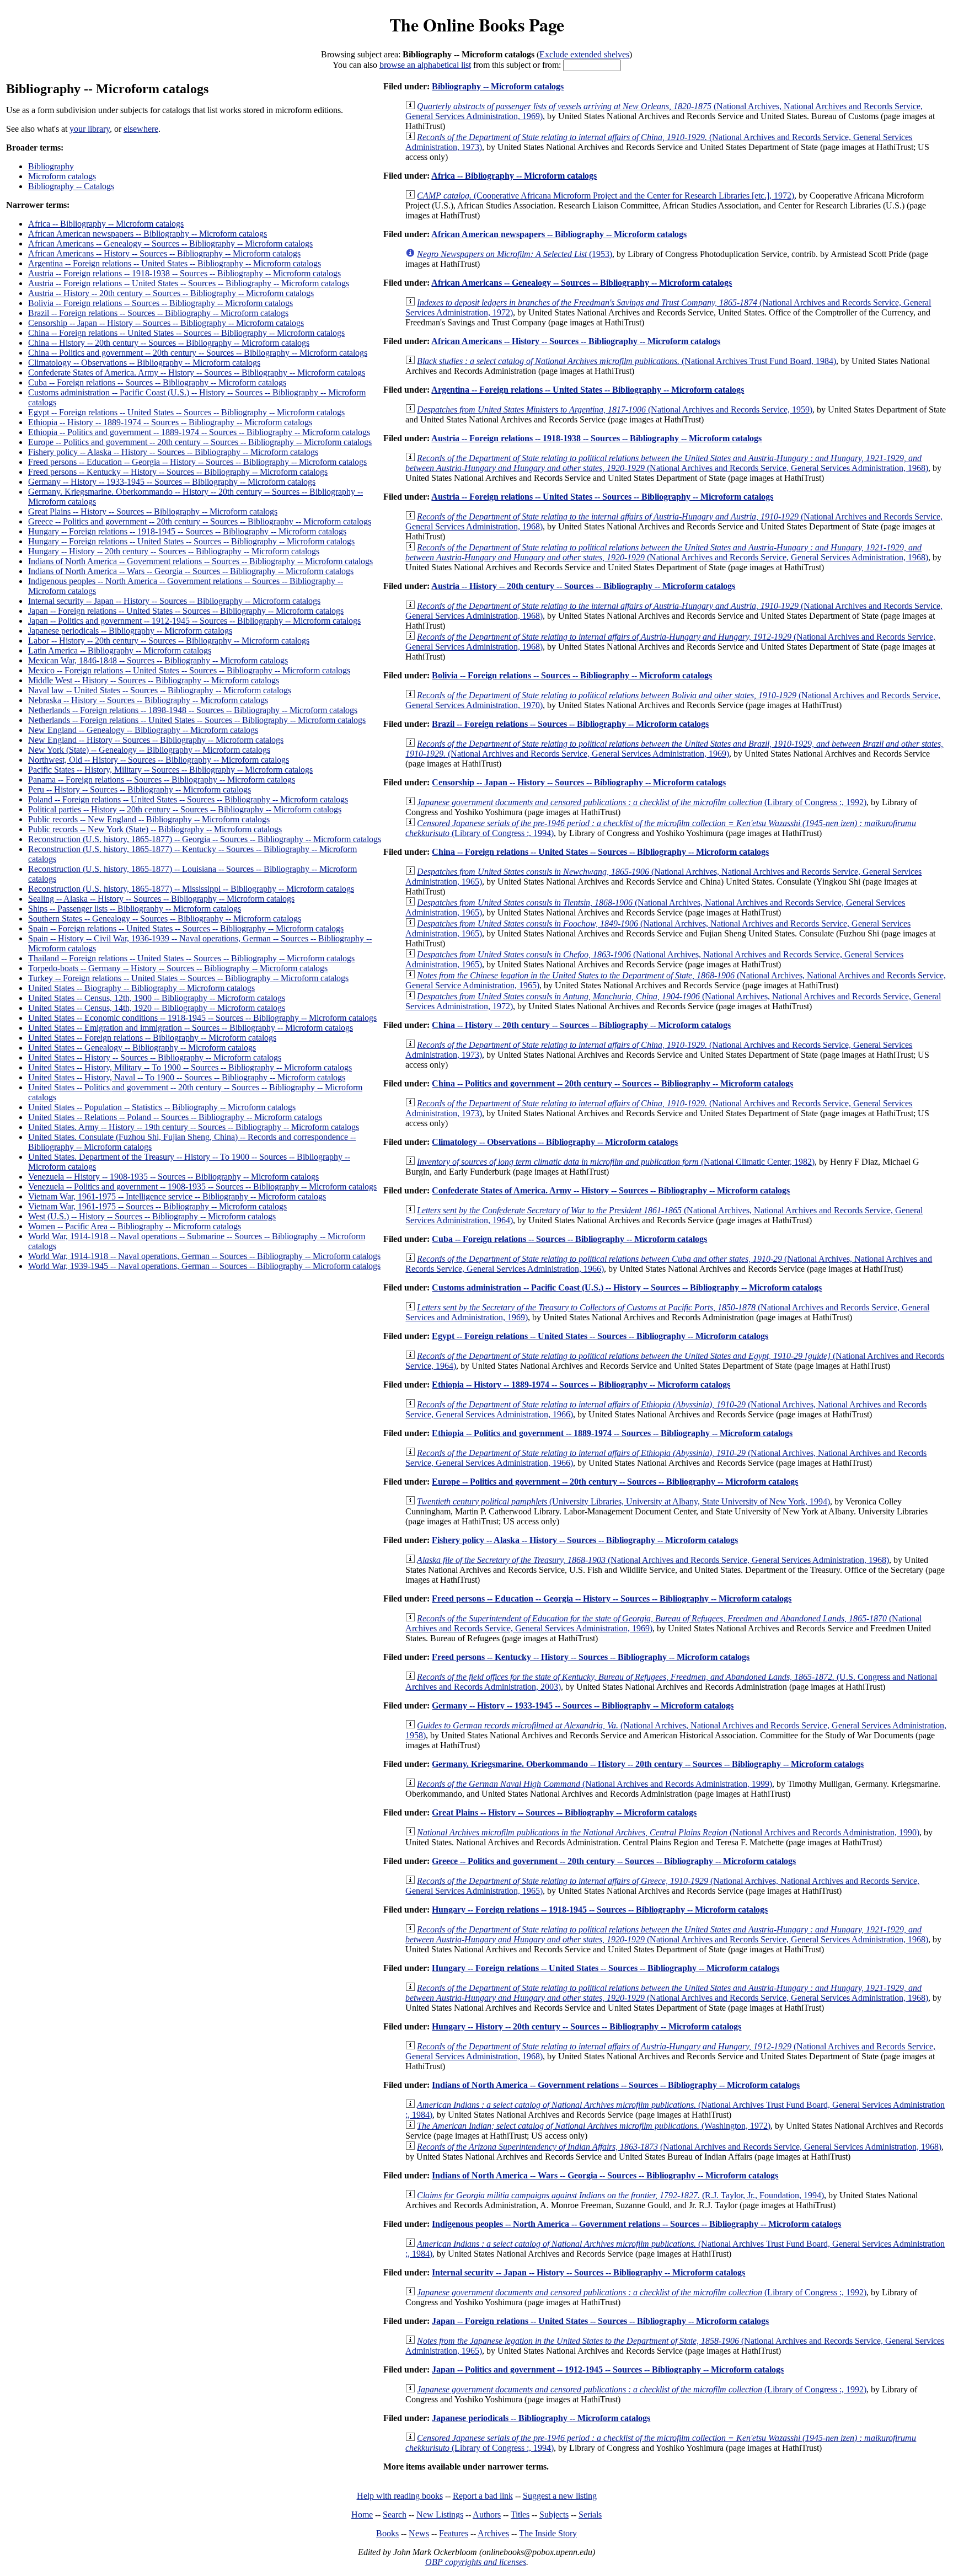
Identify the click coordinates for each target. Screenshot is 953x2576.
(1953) (515, 254)
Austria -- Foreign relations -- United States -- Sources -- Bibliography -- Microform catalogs (189, 283)
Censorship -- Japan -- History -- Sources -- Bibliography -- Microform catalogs (166, 323)
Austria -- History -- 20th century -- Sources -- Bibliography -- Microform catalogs (171, 293)
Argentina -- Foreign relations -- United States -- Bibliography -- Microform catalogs (175, 263)
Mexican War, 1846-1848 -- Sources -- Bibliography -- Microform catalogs (158, 660)
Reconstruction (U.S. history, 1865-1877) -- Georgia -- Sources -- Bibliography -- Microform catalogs (205, 839)
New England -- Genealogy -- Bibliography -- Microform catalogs (143, 730)
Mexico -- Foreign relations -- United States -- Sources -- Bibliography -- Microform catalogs (189, 670)
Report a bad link (483, 2496)
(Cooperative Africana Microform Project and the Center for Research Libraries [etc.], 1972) (606, 196)
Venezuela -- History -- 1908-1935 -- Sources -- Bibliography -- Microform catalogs (173, 1177)
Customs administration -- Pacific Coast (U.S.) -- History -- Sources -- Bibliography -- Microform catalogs (627, 1287)
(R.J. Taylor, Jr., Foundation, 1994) (620, 2195)
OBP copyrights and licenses (476, 2562)
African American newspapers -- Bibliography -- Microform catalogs (148, 234)
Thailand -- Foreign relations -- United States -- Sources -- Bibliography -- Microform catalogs (191, 958)
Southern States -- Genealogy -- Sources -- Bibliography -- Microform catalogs (165, 919)
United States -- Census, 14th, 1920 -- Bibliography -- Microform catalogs (157, 1008)
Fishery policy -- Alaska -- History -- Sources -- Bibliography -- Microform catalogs (173, 452)
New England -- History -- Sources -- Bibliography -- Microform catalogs (156, 740)
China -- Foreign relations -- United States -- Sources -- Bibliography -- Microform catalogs (186, 333)
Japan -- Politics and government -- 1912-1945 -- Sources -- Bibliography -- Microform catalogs (194, 621)
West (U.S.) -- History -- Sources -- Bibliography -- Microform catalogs (152, 1216)
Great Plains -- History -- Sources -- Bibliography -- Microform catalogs (153, 512)
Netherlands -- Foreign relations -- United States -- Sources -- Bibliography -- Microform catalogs (197, 720)
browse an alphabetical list (425, 65)
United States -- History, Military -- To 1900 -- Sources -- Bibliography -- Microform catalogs (190, 1067)
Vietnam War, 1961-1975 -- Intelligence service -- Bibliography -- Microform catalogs (177, 1196)
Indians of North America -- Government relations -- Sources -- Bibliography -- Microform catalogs (200, 561)
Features (454, 2533)
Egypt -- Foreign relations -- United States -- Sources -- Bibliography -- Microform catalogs (186, 412)
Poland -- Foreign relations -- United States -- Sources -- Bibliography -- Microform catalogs (188, 799)
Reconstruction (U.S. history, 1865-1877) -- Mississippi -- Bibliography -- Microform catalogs (191, 889)
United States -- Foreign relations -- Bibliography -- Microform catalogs (152, 1038)
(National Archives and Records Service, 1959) (615, 409)
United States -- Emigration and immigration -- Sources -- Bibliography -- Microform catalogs (191, 1028)
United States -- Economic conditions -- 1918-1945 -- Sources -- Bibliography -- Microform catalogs (202, 1018)
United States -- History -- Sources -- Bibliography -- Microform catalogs (155, 1057)
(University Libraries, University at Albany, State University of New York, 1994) (623, 1501)
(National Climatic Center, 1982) (616, 1162)
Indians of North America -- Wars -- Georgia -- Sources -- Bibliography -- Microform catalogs (191, 571)
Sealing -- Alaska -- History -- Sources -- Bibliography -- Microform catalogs (161, 899)
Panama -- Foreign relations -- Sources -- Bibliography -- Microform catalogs (162, 780)
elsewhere (141, 129)
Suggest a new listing (560, 2496)
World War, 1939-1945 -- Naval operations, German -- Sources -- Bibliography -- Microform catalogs (204, 1266)
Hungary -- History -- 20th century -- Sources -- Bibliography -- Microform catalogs (174, 551)
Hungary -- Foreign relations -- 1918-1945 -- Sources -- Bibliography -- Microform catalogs (187, 531)
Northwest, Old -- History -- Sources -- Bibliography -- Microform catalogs (159, 760)
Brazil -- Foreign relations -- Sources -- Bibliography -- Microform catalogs (158, 313)
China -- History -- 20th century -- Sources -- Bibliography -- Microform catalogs (169, 343)
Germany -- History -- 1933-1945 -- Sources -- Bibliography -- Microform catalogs (172, 482)
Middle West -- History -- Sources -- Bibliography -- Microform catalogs (154, 680)
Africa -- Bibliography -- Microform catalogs (106, 224)
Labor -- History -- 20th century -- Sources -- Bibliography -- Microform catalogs (169, 641)
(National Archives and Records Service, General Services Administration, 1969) (674, 749)
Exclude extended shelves (584, 54)
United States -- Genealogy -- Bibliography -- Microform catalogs (142, 1048)
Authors (487, 2515)
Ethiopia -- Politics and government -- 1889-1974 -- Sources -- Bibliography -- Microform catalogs (199, 432)
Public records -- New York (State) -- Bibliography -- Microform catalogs (155, 829)
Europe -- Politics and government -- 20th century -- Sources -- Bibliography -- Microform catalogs (200, 442)
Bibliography (51, 166)
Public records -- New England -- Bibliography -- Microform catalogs (149, 819)
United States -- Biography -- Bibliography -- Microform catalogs (141, 988)
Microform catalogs (62, 176)
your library (90, 129)
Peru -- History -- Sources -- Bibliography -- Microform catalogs (140, 789)
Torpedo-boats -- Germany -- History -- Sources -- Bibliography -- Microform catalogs (178, 968)
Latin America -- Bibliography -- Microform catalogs (120, 650)
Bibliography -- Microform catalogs (498, 86)
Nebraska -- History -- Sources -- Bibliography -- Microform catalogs (148, 700)
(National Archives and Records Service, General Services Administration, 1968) (667, 463)
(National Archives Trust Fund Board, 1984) (627, 361)
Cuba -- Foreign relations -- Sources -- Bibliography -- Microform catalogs (157, 382)
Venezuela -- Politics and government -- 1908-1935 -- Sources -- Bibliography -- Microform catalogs (202, 1187)
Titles (520, 2515)
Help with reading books (400, 2496)
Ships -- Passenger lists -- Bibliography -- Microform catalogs (135, 909)
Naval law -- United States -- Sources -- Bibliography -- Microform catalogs (160, 690)
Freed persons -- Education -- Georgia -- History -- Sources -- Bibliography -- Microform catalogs (197, 462)
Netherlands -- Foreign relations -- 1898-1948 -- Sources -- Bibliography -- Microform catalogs (193, 710)
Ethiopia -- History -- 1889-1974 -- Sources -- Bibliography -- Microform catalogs (170, 422)
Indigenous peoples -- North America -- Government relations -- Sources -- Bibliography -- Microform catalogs (636, 2224)
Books (387, 2533)
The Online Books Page (477, 25)
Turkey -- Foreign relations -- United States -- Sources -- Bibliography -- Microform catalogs (188, 978)
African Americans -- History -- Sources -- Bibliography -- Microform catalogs (164, 253)
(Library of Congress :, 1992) (642, 802)
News (419, 2533)
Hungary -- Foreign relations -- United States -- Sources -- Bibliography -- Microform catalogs (191, 541)
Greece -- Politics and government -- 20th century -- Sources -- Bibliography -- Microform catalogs (200, 521)
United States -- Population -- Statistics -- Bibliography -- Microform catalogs (162, 1107)
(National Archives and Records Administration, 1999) (595, 1784)
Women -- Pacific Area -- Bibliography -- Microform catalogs (135, 1226)
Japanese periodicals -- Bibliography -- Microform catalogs (130, 631)
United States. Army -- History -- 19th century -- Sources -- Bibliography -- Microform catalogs (194, 1127)
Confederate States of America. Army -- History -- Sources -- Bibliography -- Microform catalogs (197, 373)
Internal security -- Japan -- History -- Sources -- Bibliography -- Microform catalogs (174, 601)
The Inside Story (548, 2533)
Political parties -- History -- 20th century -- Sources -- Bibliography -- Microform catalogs (185, 809)
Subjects (554, 2515)
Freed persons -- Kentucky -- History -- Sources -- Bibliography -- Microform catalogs (178, 472)
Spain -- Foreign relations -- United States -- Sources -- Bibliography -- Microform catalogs (186, 928)
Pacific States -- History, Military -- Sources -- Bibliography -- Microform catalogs (170, 770)
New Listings (440, 2515)
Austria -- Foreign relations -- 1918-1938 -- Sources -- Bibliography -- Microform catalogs (184, 273)
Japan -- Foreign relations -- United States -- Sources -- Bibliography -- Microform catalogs (186, 611)
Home (362, 2515)
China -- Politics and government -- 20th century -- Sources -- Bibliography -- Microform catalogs (198, 353)
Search (395, 2515)
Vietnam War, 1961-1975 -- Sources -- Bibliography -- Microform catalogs (157, 1206)
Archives (493, 2533)
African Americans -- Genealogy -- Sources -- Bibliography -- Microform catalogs (170, 243)
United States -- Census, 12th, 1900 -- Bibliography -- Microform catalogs (157, 998)
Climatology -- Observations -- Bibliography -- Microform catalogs (144, 363)
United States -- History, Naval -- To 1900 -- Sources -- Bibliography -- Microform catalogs (187, 1077)
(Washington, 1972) (594, 2126)
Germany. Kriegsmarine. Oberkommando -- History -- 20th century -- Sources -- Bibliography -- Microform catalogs (648, 1764)
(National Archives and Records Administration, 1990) (668, 1832)
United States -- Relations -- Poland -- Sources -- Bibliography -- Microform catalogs (175, 1117)
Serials (590, 2515)
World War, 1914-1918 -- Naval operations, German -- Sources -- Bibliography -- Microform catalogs (204, 1256)
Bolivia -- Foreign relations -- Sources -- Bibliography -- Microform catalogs (160, 303)
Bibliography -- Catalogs (71, 186)
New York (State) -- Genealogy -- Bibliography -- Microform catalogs (149, 750)
